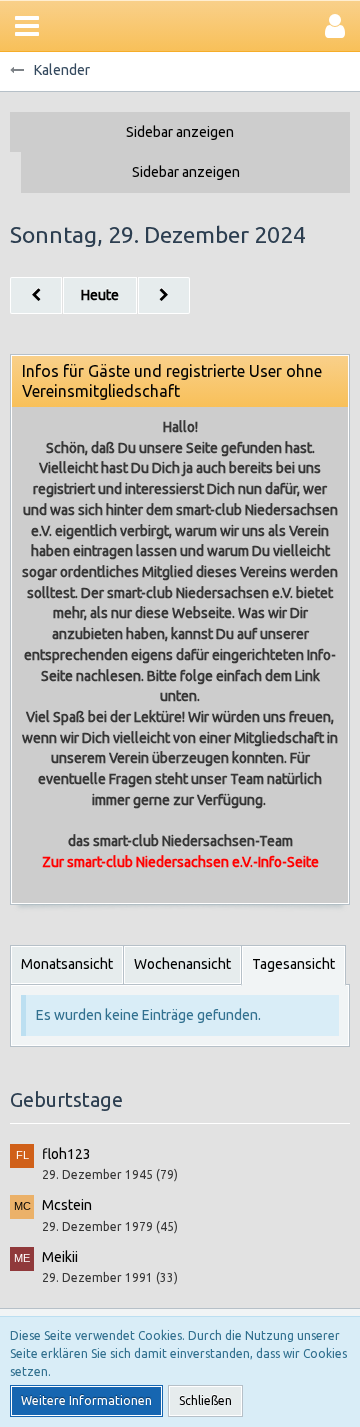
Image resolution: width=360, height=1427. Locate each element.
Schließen (205, 1400)
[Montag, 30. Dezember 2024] (164, 295)
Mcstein (67, 1205)
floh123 (66, 1154)
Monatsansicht (67, 964)
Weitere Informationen (86, 1400)
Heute (100, 295)
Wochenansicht (182, 964)
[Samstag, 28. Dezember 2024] (36, 295)
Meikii (60, 1257)
